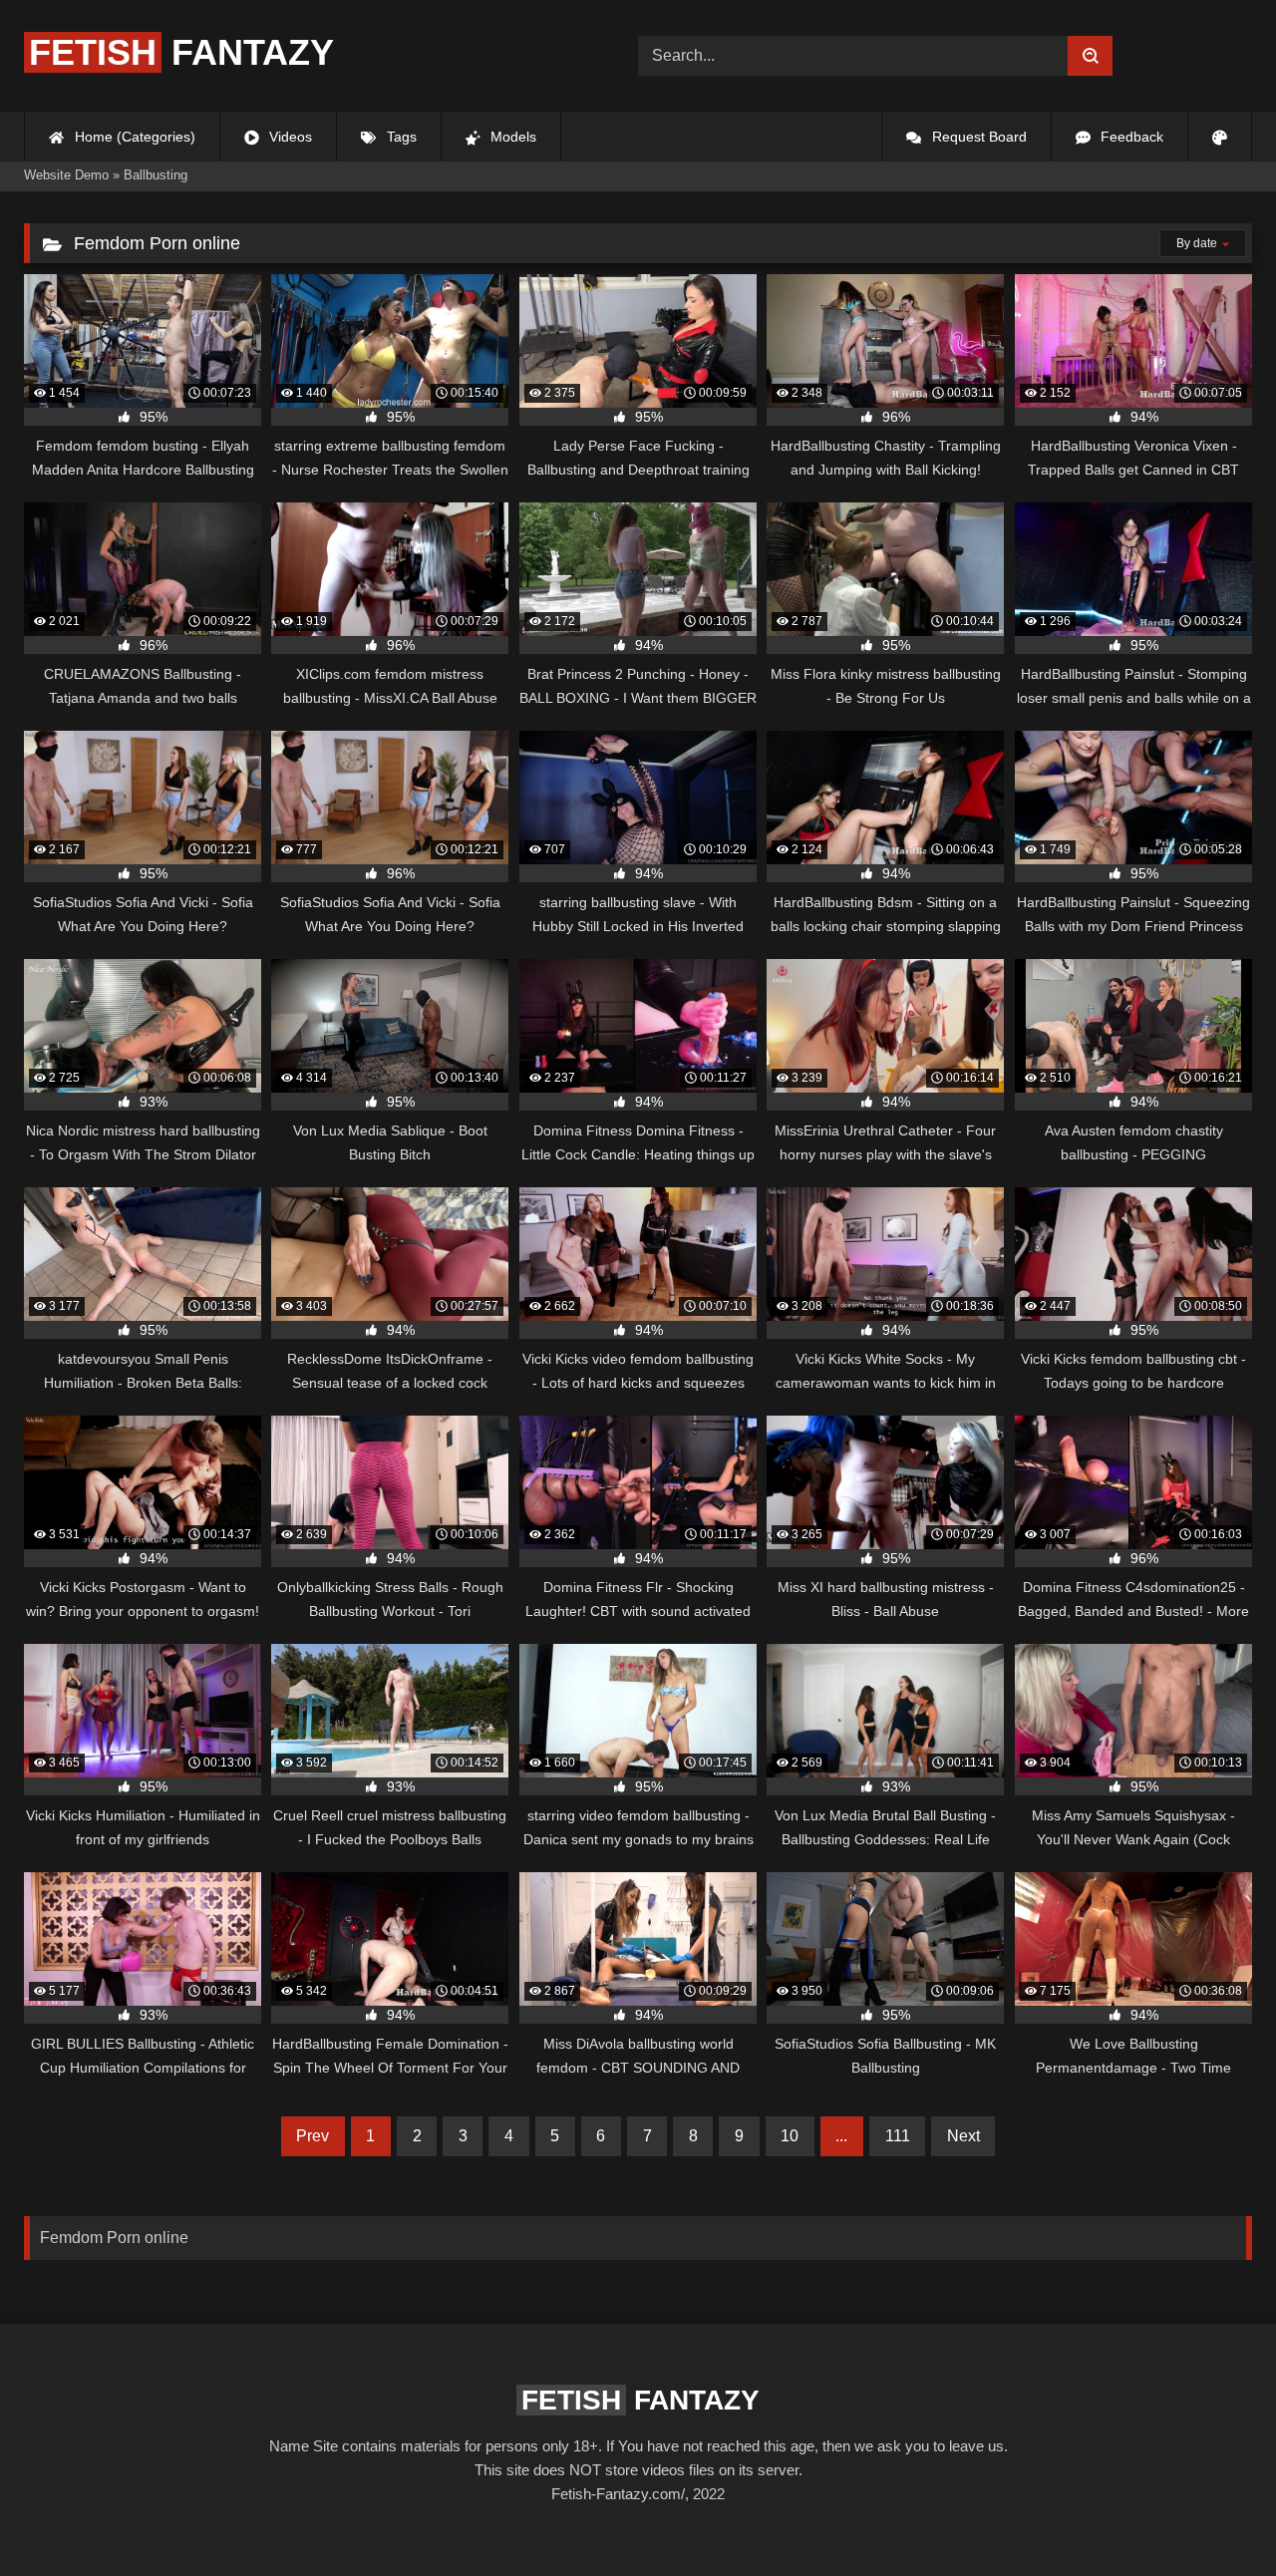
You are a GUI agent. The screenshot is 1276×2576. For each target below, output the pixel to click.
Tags (400, 137)
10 (790, 2136)
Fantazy (181, 52)
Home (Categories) (133, 137)
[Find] (1090, 56)
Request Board (977, 137)
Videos (289, 137)
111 (898, 2136)
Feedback (1130, 137)
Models (511, 137)
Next (963, 2136)
